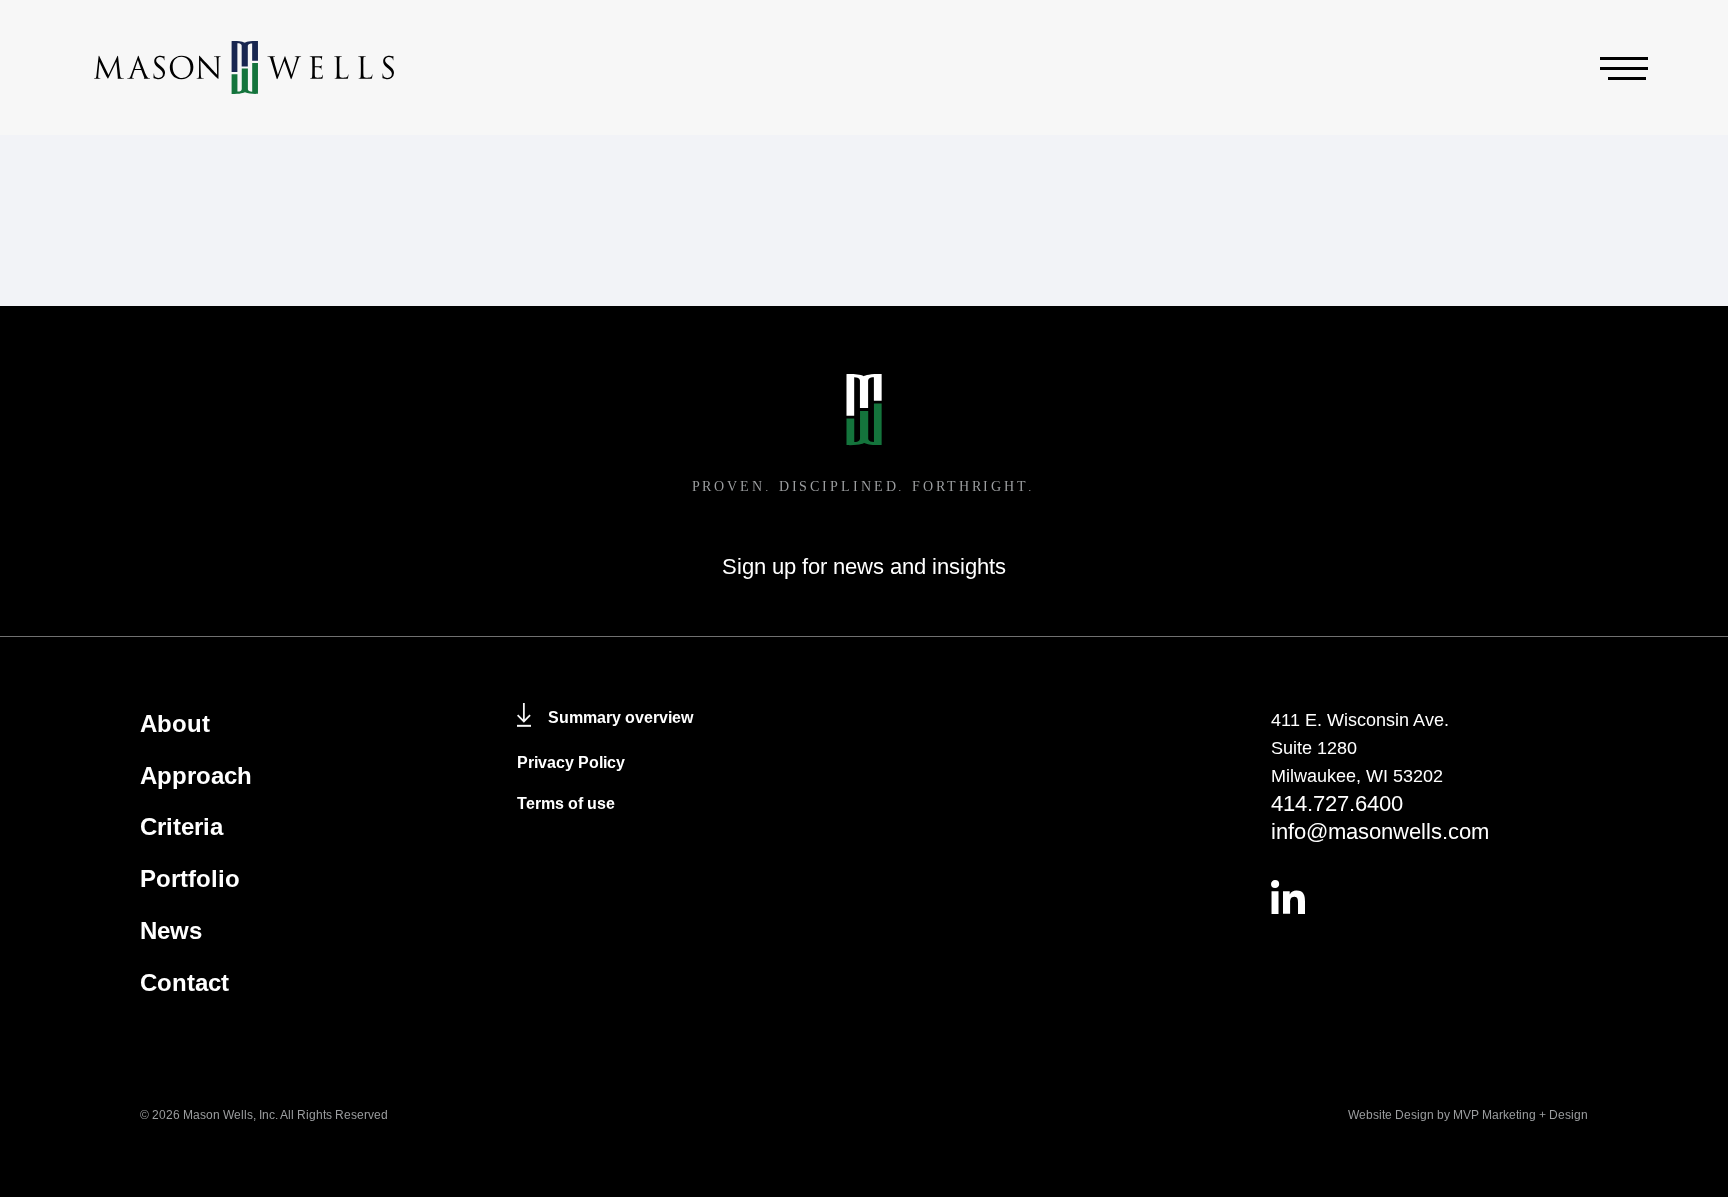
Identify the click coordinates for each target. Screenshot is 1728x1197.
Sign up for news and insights (864, 566)
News (171, 930)
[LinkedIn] (1429, 897)
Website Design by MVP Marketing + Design (1468, 1115)
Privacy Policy (571, 762)
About (175, 723)
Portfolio (190, 878)
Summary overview (620, 717)
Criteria (181, 826)
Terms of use (566, 803)
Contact (184, 982)
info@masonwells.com (1380, 831)
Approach (196, 775)
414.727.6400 (1337, 803)
